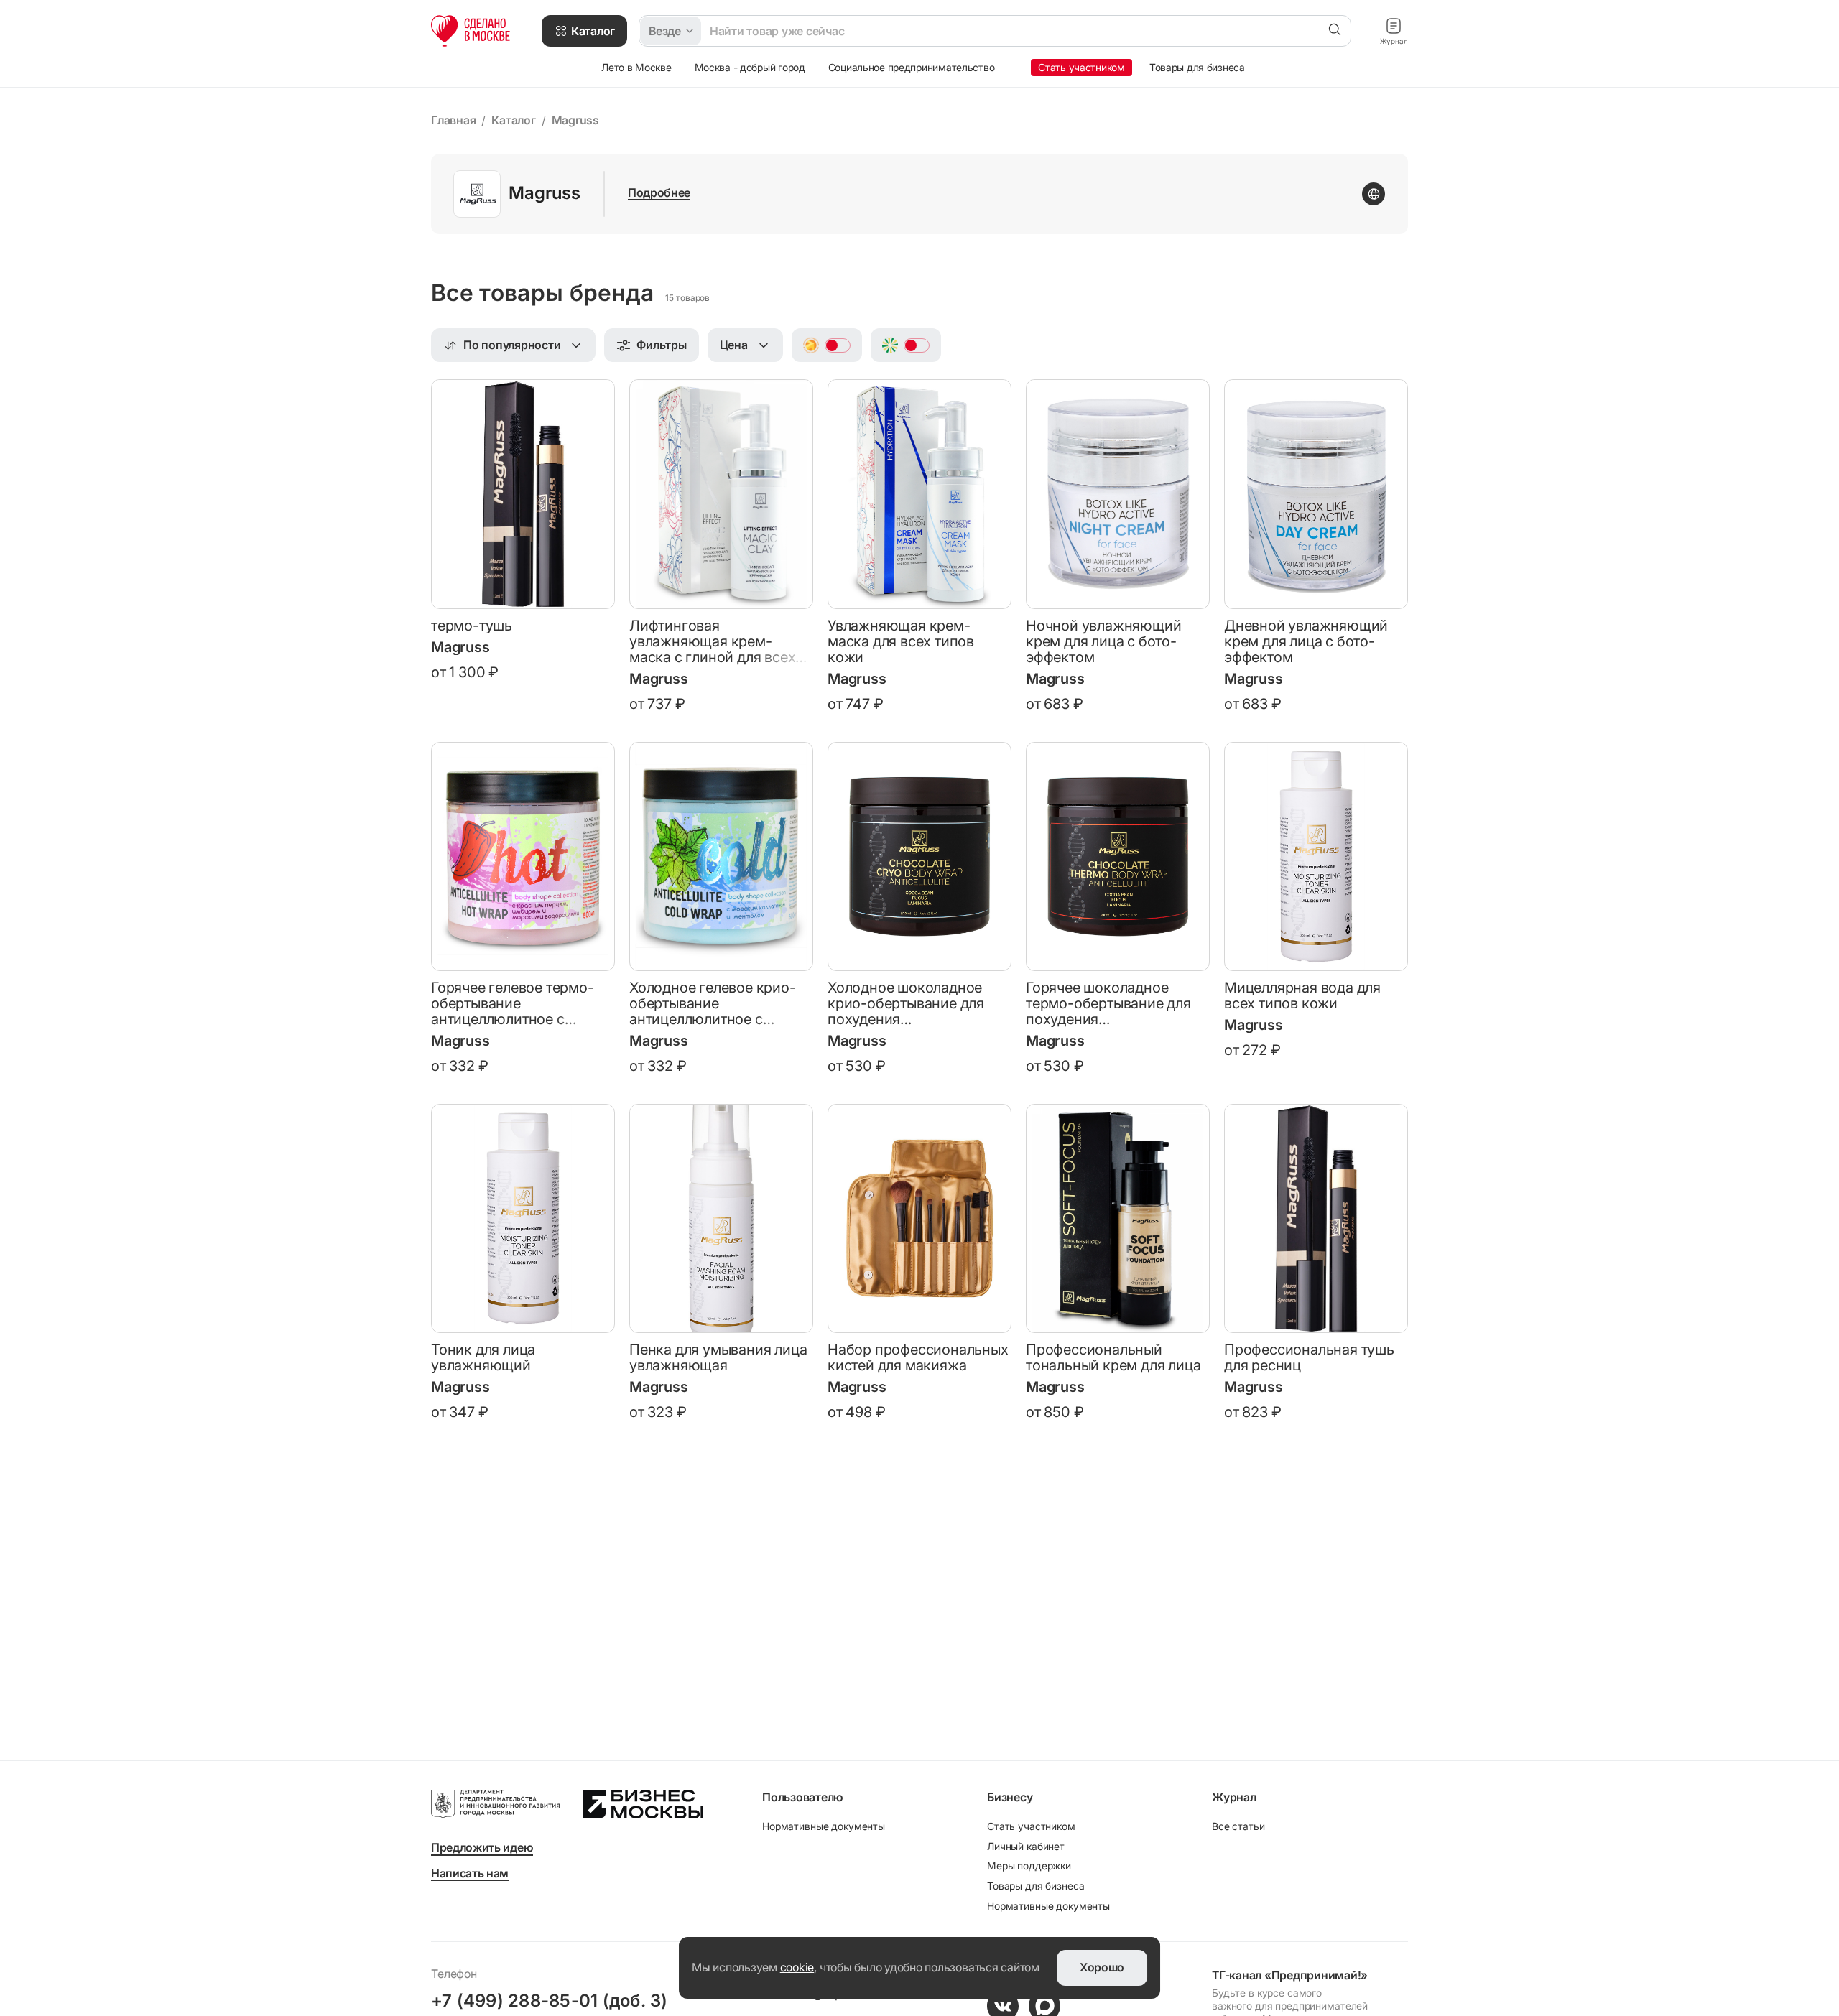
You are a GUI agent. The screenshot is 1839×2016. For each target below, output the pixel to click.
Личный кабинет (1026, 1846)
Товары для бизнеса (1036, 1886)
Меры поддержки (1029, 1866)
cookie (797, 1967)
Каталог (513, 120)
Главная (453, 120)
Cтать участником (1031, 1826)
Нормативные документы (824, 1826)
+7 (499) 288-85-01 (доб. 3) (549, 2001)
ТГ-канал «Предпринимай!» (1290, 1975)
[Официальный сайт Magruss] (1374, 194)
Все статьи (1238, 1826)
